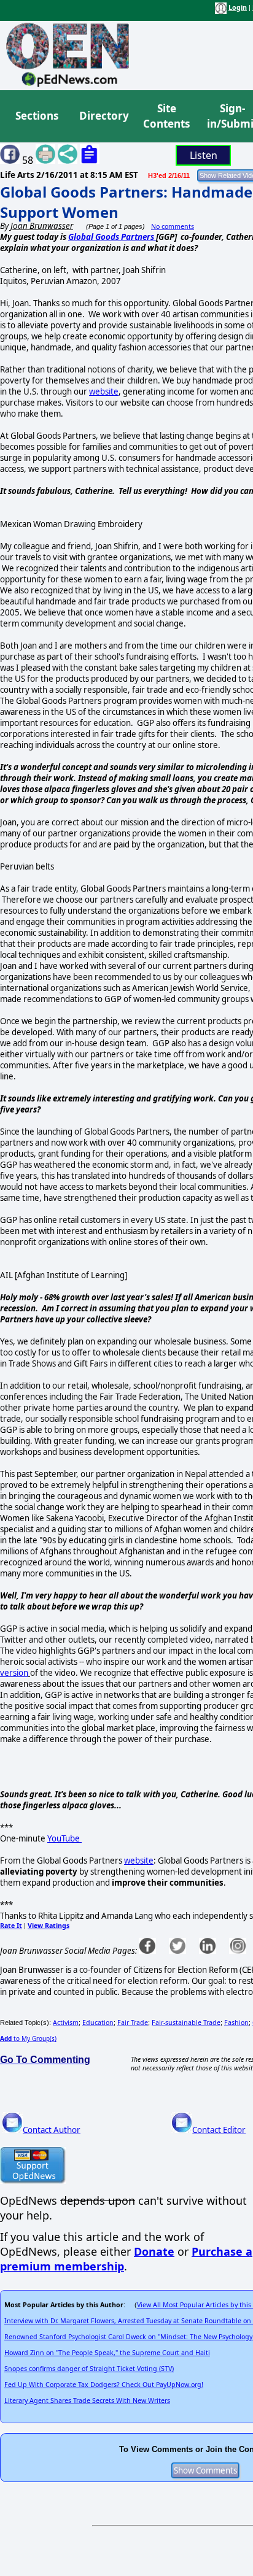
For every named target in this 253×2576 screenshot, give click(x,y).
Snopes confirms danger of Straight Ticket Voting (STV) (89, 2369)
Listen (204, 155)
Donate (154, 2251)
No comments (173, 226)
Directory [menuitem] (103, 116)
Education (98, 2023)
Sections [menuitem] (37, 116)
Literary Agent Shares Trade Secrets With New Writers (87, 2401)
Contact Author (52, 2130)
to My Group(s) (28, 2038)
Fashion (236, 2023)
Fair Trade (133, 2023)
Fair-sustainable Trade (186, 2023)
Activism (66, 2023)
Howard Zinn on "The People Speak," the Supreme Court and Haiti (107, 2353)
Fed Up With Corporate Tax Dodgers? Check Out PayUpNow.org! (104, 2385)
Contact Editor (219, 2130)
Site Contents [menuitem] (166, 116)
